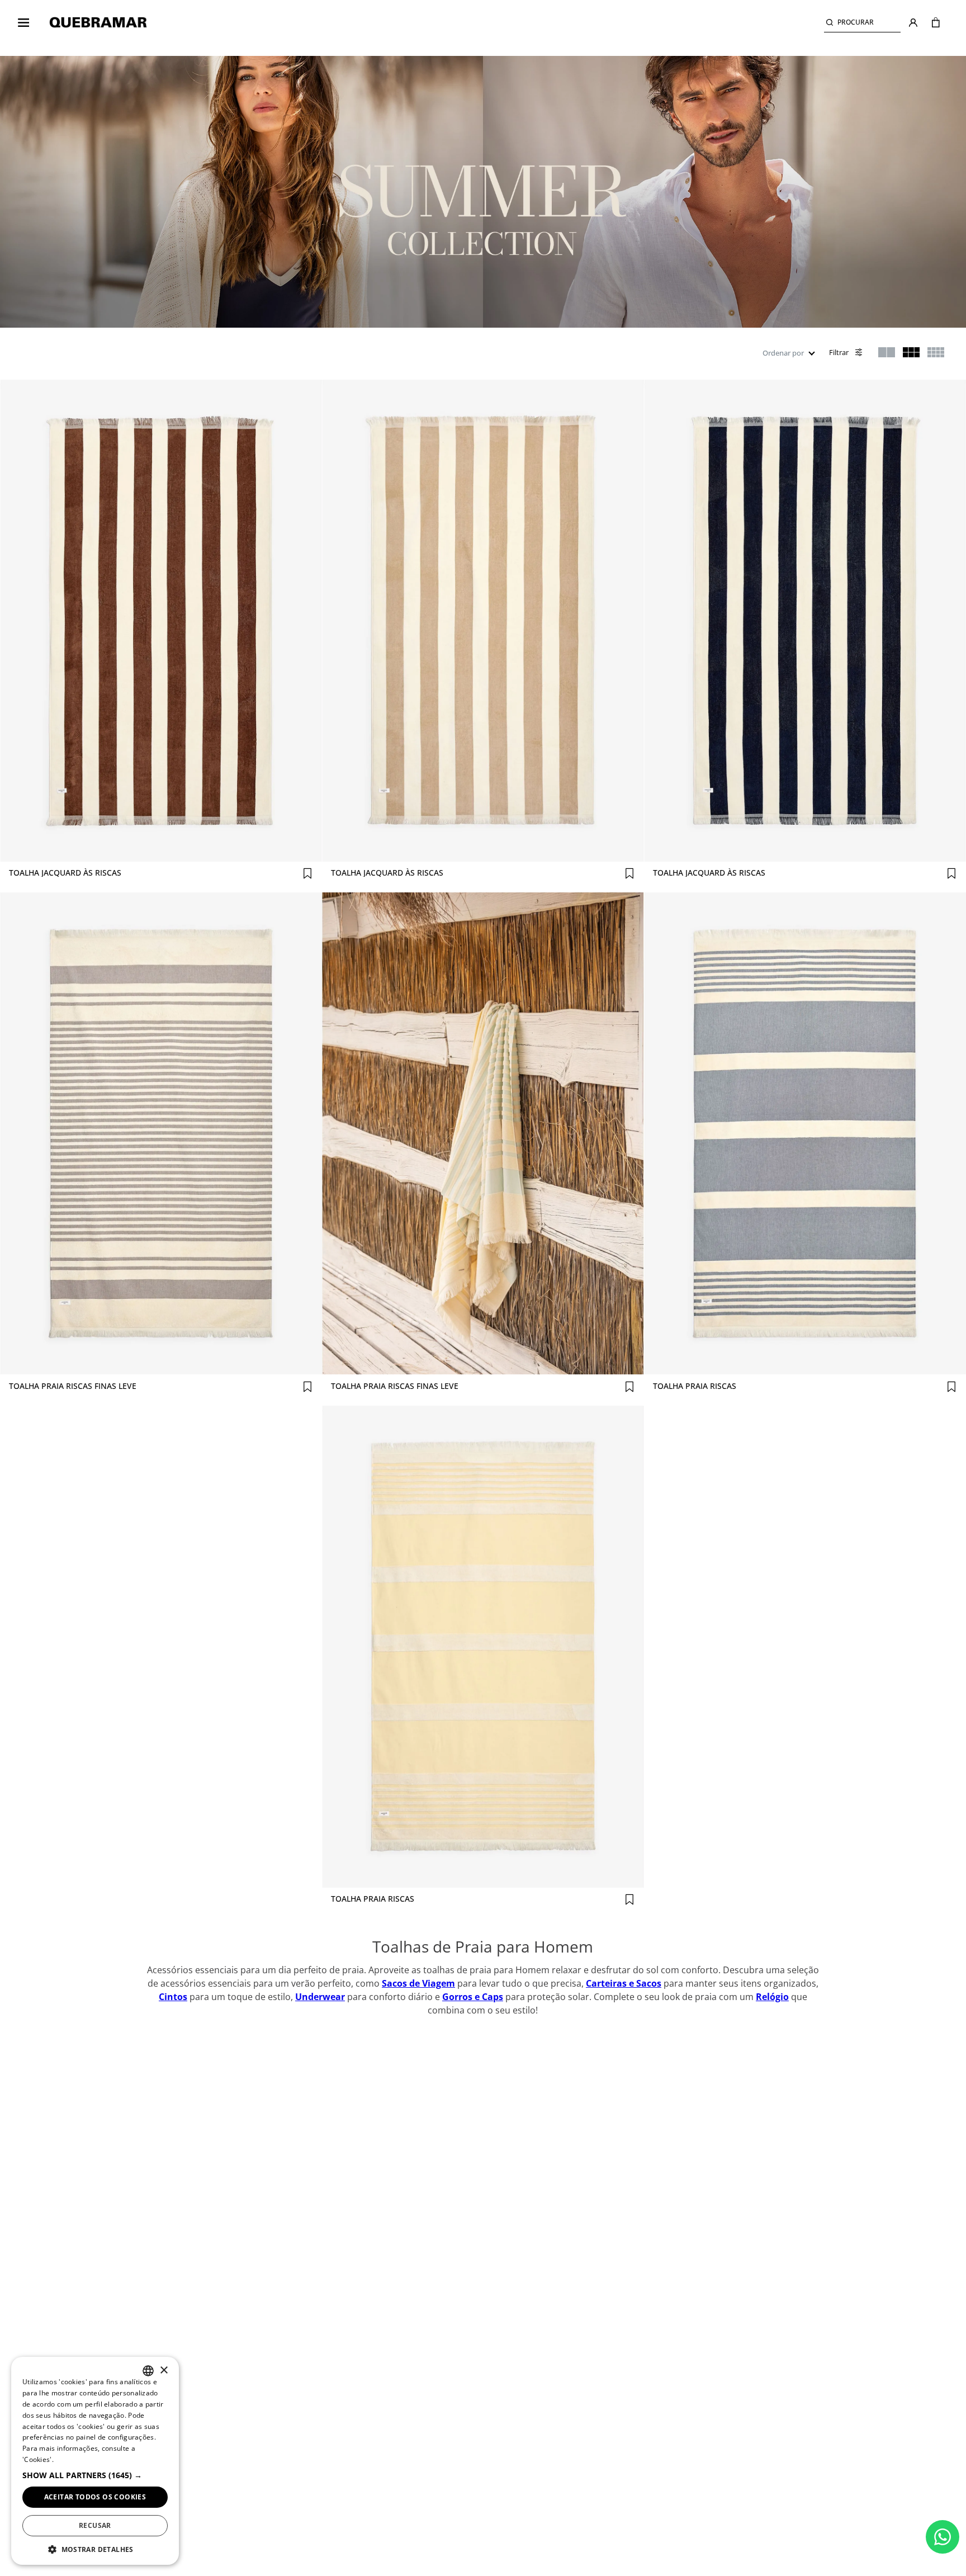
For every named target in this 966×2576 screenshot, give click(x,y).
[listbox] (148, 2371)
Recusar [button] (95, 2525)
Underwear (320, 1997)
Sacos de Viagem (418, 1983)
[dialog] (95, 2461)
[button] (862, 23)
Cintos (173, 1997)
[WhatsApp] (943, 2537)
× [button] (164, 2371)
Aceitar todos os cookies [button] (95, 2497)
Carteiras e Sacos (624, 1983)
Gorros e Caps (473, 1997)
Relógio (772, 1997)
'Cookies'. (38, 2459)
